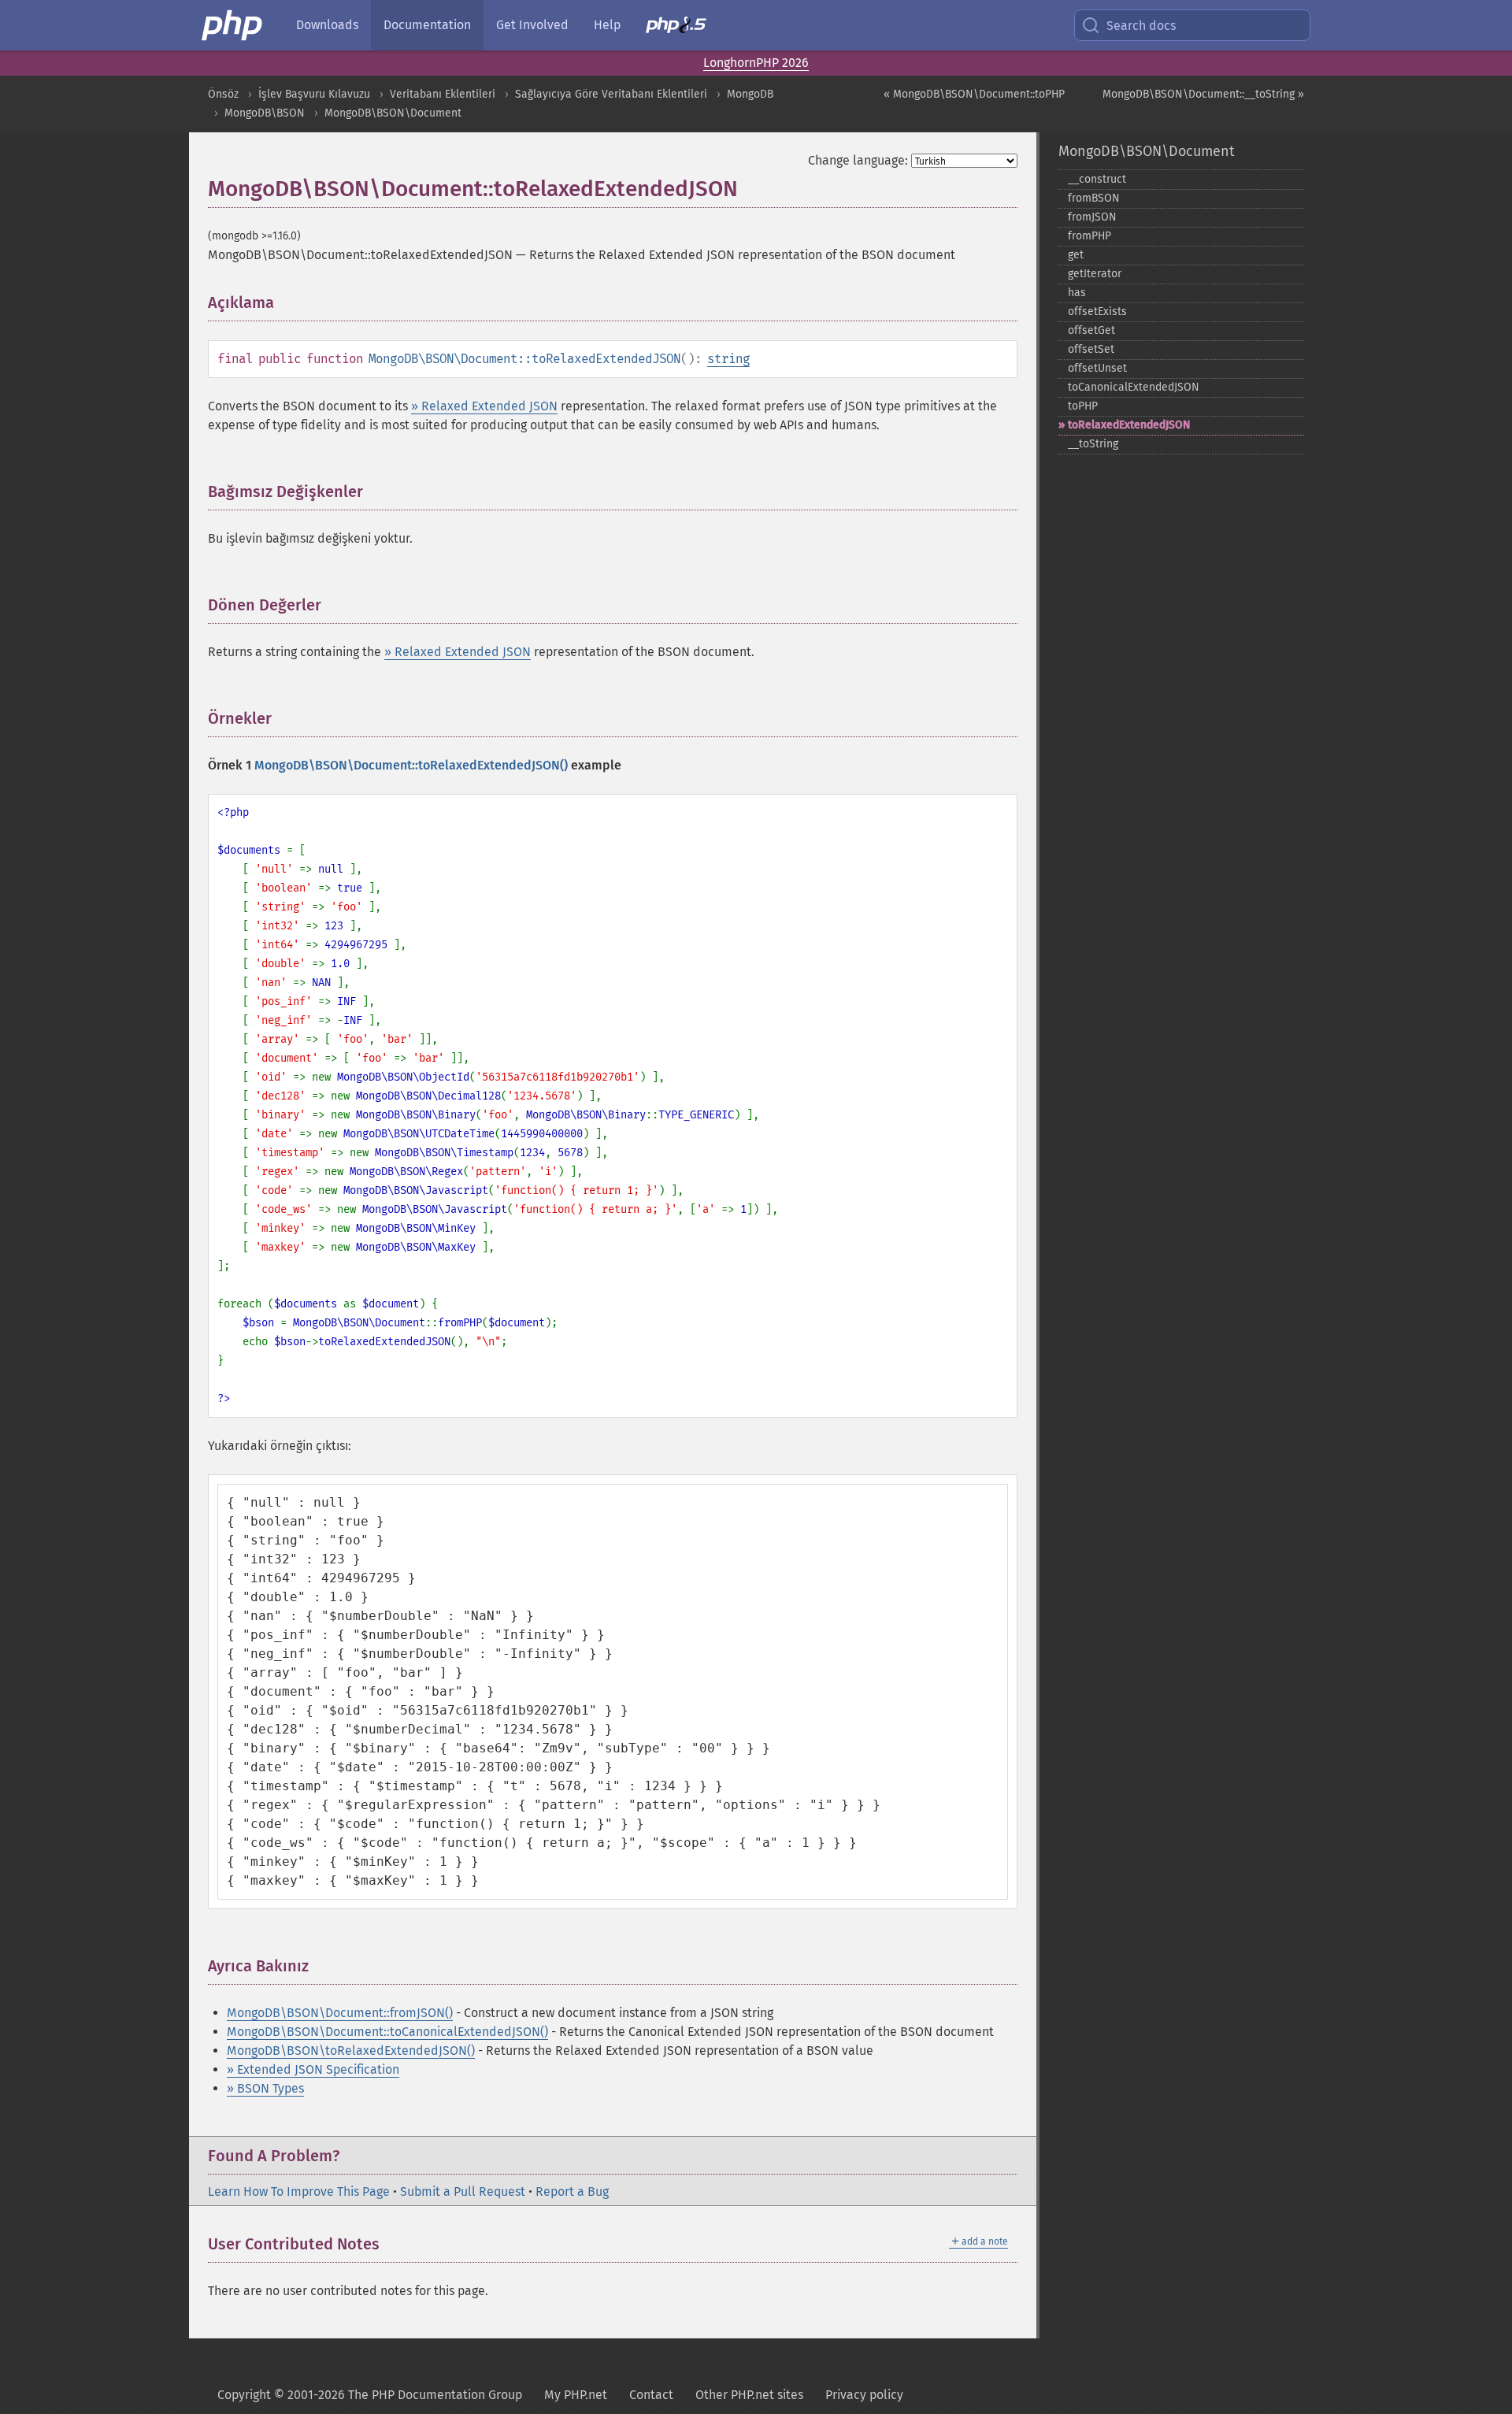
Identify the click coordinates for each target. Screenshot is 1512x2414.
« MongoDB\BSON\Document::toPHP (974, 94)
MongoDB (750, 94)
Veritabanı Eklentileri (443, 94)
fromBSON (1094, 198)
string (728, 359)
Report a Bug (572, 2192)
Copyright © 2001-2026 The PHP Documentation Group (370, 2395)
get (1076, 255)
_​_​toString (1093, 444)
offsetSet (1091, 349)
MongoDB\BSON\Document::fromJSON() (340, 2013)
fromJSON (1092, 217)
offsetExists (1097, 311)
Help (607, 25)
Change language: (858, 160)
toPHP (1083, 406)
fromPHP (1090, 236)
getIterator (1095, 274)
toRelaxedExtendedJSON (1129, 425)
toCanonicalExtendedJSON (1134, 387)
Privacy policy (864, 2395)
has (1077, 293)
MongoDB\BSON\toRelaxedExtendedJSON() (351, 2051)
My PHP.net (576, 2395)
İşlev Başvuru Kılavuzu (314, 94)
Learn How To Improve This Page (299, 2192)
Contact (651, 2395)
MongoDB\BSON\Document (393, 113)
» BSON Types (265, 2088)
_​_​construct (1097, 179)
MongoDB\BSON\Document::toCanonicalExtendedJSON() (387, 2032)
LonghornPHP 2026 (756, 63)
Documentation (427, 25)
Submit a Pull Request (463, 2192)
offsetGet (1091, 330)
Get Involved (532, 25)
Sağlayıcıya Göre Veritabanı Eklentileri (611, 94)
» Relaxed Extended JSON (484, 406)
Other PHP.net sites (749, 2395)
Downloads (327, 25)
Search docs (1141, 26)
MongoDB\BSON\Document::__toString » (1203, 94)
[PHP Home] (233, 25)
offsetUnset (1097, 368)
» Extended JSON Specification (313, 2069)
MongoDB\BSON (265, 113)
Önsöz (223, 94)
